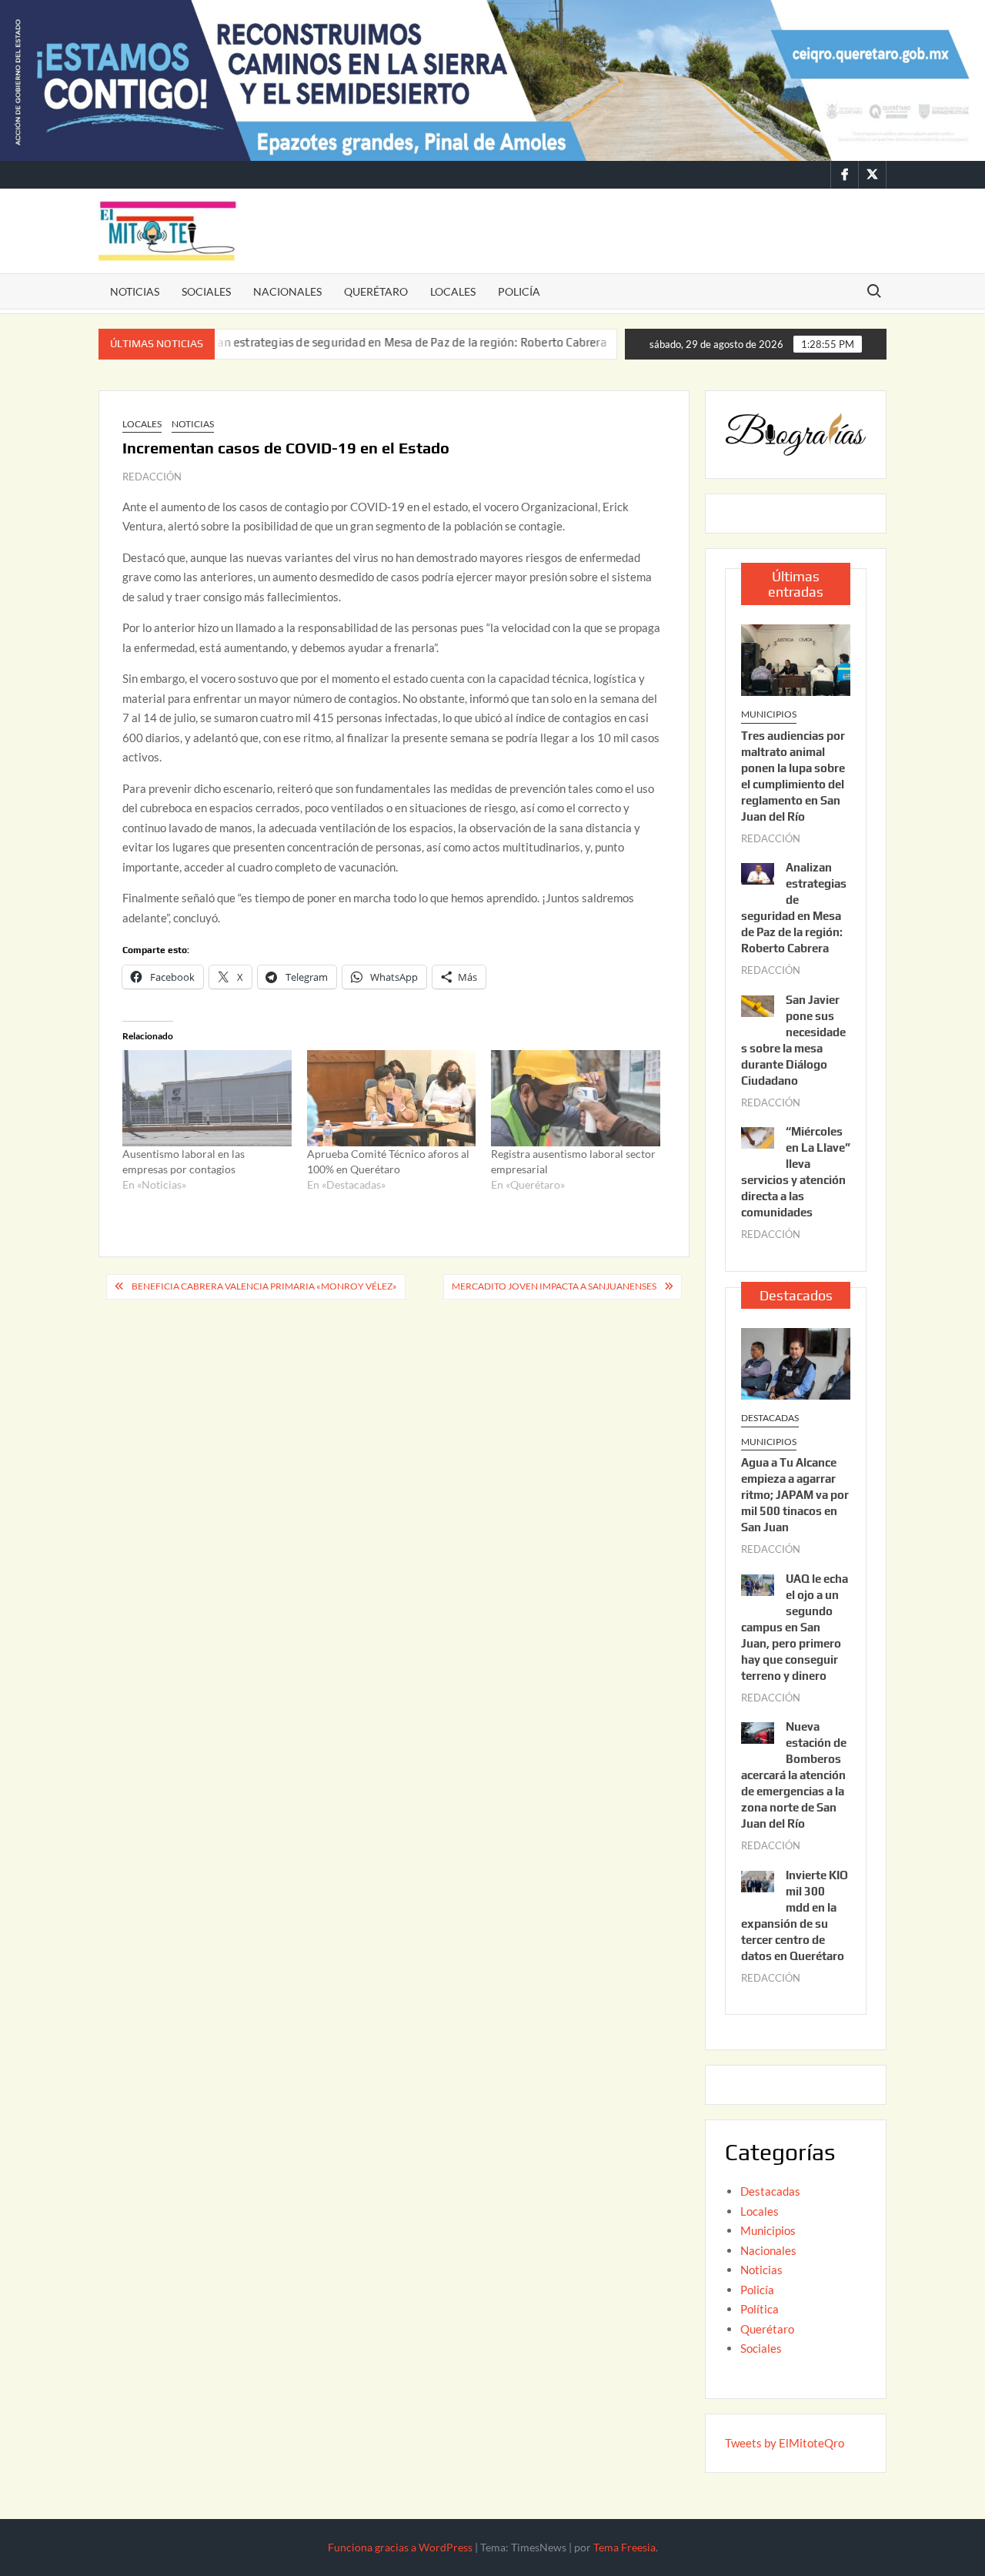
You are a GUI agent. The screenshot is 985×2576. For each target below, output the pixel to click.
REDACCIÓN (152, 477)
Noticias (135, 291)
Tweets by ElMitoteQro (785, 2443)
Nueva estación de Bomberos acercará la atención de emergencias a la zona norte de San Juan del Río (794, 1775)
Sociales (206, 291)
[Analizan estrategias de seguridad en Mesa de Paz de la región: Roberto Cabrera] (758, 872)
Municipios (769, 714)
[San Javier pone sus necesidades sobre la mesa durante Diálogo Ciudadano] (581, 342)
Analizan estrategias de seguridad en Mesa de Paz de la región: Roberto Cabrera (340, 342)
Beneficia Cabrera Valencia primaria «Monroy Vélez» (264, 1286)
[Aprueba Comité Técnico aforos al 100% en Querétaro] (392, 1098)
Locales (453, 291)
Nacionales (287, 291)
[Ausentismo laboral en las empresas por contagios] (207, 1098)
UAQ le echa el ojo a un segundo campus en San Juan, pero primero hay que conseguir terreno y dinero (795, 1627)
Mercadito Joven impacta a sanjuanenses (554, 1286)
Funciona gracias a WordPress (400, 2547)
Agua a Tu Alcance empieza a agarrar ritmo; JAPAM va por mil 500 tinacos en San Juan (795, 1495)
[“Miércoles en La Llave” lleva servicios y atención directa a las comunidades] (758, 1136)
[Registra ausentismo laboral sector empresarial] (576, 1098)
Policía (519, 291)
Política (760, 2309)
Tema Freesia (624, 2547)
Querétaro (376, 291)
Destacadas (770, 1418)
